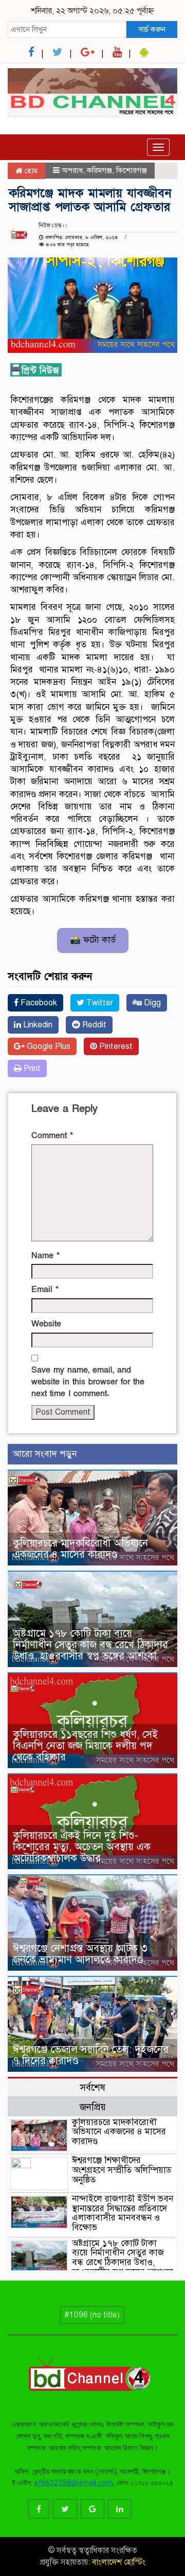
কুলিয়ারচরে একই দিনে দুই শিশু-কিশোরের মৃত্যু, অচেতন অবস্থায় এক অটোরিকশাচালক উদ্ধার (82, 1847)
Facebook (38, 1003)
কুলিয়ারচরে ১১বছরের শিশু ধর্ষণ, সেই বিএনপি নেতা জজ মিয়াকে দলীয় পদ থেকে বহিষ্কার (85, 1746)
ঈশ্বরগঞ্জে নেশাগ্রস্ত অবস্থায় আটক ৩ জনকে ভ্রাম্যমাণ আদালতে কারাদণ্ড (80, 1954)
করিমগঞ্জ (99, 170)
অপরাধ (72, 170)
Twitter (99, 1003)
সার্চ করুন (152, 29)
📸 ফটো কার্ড (93, 940)
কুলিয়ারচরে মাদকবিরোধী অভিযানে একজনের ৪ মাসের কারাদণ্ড (80, 1549)
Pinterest (115, 1046)
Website (46, 1324)
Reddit (93, 1025)
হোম (30, 171)
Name (45, 1256)
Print (31, 1068)
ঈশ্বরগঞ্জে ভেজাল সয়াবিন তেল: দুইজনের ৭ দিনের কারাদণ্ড (91, 2055)
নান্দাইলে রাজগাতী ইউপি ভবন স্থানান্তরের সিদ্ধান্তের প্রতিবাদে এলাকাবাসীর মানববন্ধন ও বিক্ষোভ (123, 2213)
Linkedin (37, 1025)
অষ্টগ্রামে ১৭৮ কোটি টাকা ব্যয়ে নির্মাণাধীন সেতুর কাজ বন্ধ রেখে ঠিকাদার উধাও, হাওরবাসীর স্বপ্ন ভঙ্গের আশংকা (90, 1645)
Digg (151, 1003)
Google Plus (48, 1046)
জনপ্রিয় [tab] (93, 2107)
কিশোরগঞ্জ (132, 170)
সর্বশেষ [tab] (92, 2087)
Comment (52, 1136)
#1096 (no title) (92, 2315)
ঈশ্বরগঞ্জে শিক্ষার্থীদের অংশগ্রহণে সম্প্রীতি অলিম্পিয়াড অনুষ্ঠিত (122, 2170)
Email (45, 1290)
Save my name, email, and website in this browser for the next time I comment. (88, 1382)
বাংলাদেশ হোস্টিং (118, 2562)
